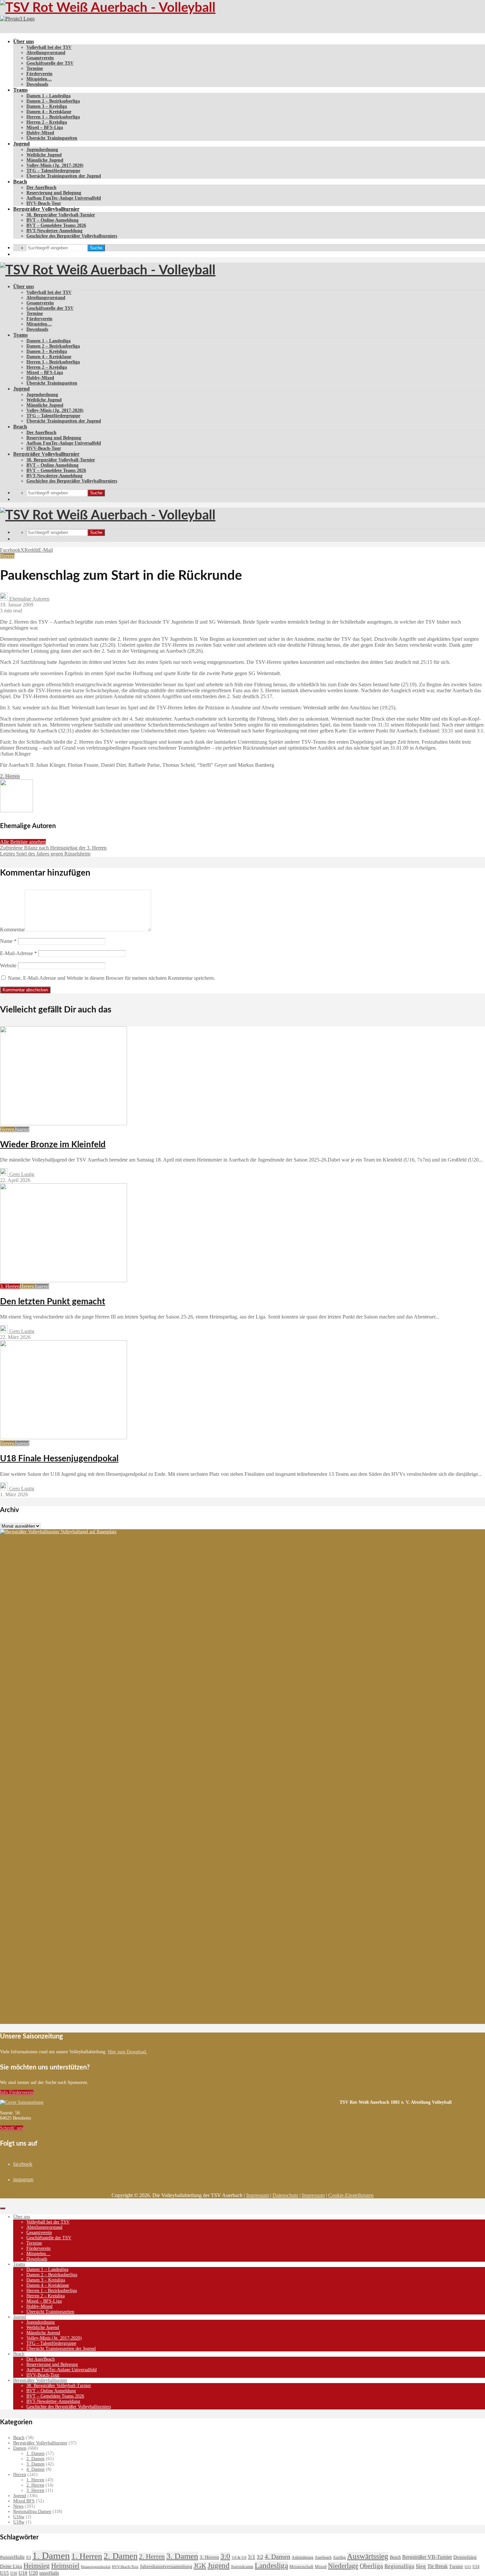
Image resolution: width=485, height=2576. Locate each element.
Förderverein (39, 74)
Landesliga (271, 2565)
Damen (20, 2448)
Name (8, 941)
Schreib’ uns (12, 2128)
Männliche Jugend (45, 160)
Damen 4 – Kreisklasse (49, 112)
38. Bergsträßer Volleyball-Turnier (61, 215)
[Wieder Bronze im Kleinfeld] (64, 1123)
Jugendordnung (42, 150)
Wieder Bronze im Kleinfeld (53, 1145)
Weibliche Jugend (44, 155)
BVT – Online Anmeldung (52, 220)
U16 (14, 2573)
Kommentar (12, 930)
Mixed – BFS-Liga (45, 127)
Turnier (456, 2567)
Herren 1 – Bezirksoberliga (53, 117)
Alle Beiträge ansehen (23, 842)
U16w (19, 2517)
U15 (4, 2573)
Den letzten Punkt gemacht (53, 1302)
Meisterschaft (301, 2567)
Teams (20, 90)
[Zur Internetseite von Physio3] (17, 19)
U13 (468, 2567)
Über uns (24, 41)
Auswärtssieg (368, 2556)
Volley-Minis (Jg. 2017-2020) (55, 165)
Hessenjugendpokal (96, 2567)
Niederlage (343, 2566)
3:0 (225, 2556)
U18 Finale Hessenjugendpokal (59, 1459)
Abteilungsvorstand (46, 53)
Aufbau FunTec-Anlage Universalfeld (64, 198)
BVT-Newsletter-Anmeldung (54, 231)
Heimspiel (65, 2566)
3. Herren (10, 1286)
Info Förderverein (17, 2092)
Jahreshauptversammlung (166, 2566)
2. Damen (35, 2459)
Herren (7, 556)
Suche (96, 248)
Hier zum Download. (128, 2052)
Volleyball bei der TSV (49, 47)
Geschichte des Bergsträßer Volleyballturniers (72, 236)
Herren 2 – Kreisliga (47, 122)
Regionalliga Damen (32, 2512)
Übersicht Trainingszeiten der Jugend (64, 176)
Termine (35, 68)
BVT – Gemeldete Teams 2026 (56, 225)
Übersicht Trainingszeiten (52, 138)
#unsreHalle (12, 2557)
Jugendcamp (242, 2567)
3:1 (252, 2557)
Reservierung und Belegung (54, 193)
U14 (476, 2567)
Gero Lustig (21, 1174)
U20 (33, 2573)
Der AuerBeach (41, 187)
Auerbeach (323, 2558)
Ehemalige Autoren (29, 599)
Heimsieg (37, 2566)
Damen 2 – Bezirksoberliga (53, 101)
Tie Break (437, 2566)
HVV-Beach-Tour (44, 203)
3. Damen (35, 2464)
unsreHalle (49, 2573)
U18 (23, 2573)
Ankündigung (303, 2558)
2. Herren (10, 776)
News (18, 2506)
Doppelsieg (465, 2557)
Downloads (37, 84)
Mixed (321, 2567)
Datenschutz (285, 2195)
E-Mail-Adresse (18, 953)
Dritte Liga (11, 2566)
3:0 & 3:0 (239, 2558)
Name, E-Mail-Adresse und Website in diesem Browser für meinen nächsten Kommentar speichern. (112, 978)
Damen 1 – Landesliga (48, 96)
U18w (19, 2522)
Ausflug (339, 2558)
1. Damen (35, 2453)
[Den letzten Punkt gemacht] (64, 1280)
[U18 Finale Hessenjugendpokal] (64, 1437)
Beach (20, 182)
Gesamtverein (40, 58)
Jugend (21, 144)
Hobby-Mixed (40, 133)
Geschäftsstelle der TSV (50, 63)
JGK (200, 2566)
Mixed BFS (24, 2501)
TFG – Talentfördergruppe (53, 171)
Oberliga (371, 2566)
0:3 (29, 2558)
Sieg (421, 2566)
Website (8, 965)
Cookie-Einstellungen (351, 2195)
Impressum (258, 2195)
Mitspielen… (39, 79)
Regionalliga (399, 2566)
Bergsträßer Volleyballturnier (46, 209)
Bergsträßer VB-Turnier (427, 2557)
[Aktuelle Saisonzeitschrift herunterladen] (170, 2102)
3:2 (260, 2557)
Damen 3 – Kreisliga (47, 106)
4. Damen (35, 2469)
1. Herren (35, 2480)
